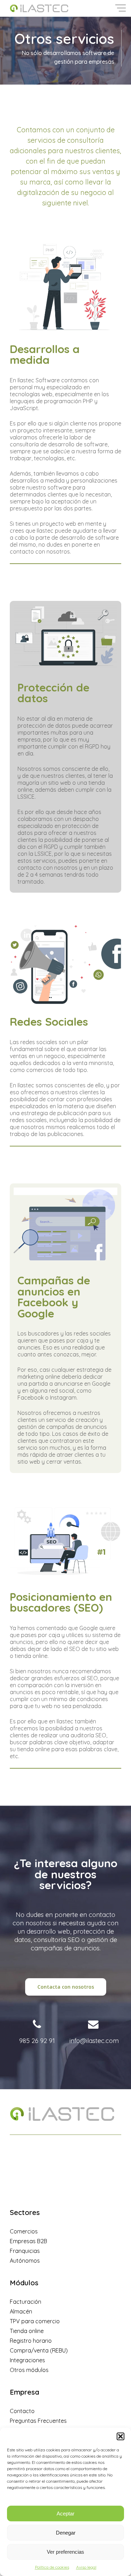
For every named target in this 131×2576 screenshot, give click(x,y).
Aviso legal (86, 2567)
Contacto (22, 2411)
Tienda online (27, 2331)
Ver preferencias (65, 2552)
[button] (121, 2436)
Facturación (26, 2302)
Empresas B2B (28, 2241)
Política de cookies (52, 2567)
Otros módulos (29, 2370)
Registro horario (31, 2341)
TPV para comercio (35, 2321)
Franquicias (25, 2251)
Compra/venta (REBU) (39, 2350)
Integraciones (27, 2360)
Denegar (66, 2533)
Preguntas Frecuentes (38, 2421)
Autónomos (25, 2261)
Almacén (21, 2311)
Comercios (24, 2231)
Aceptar (65, 2514)
